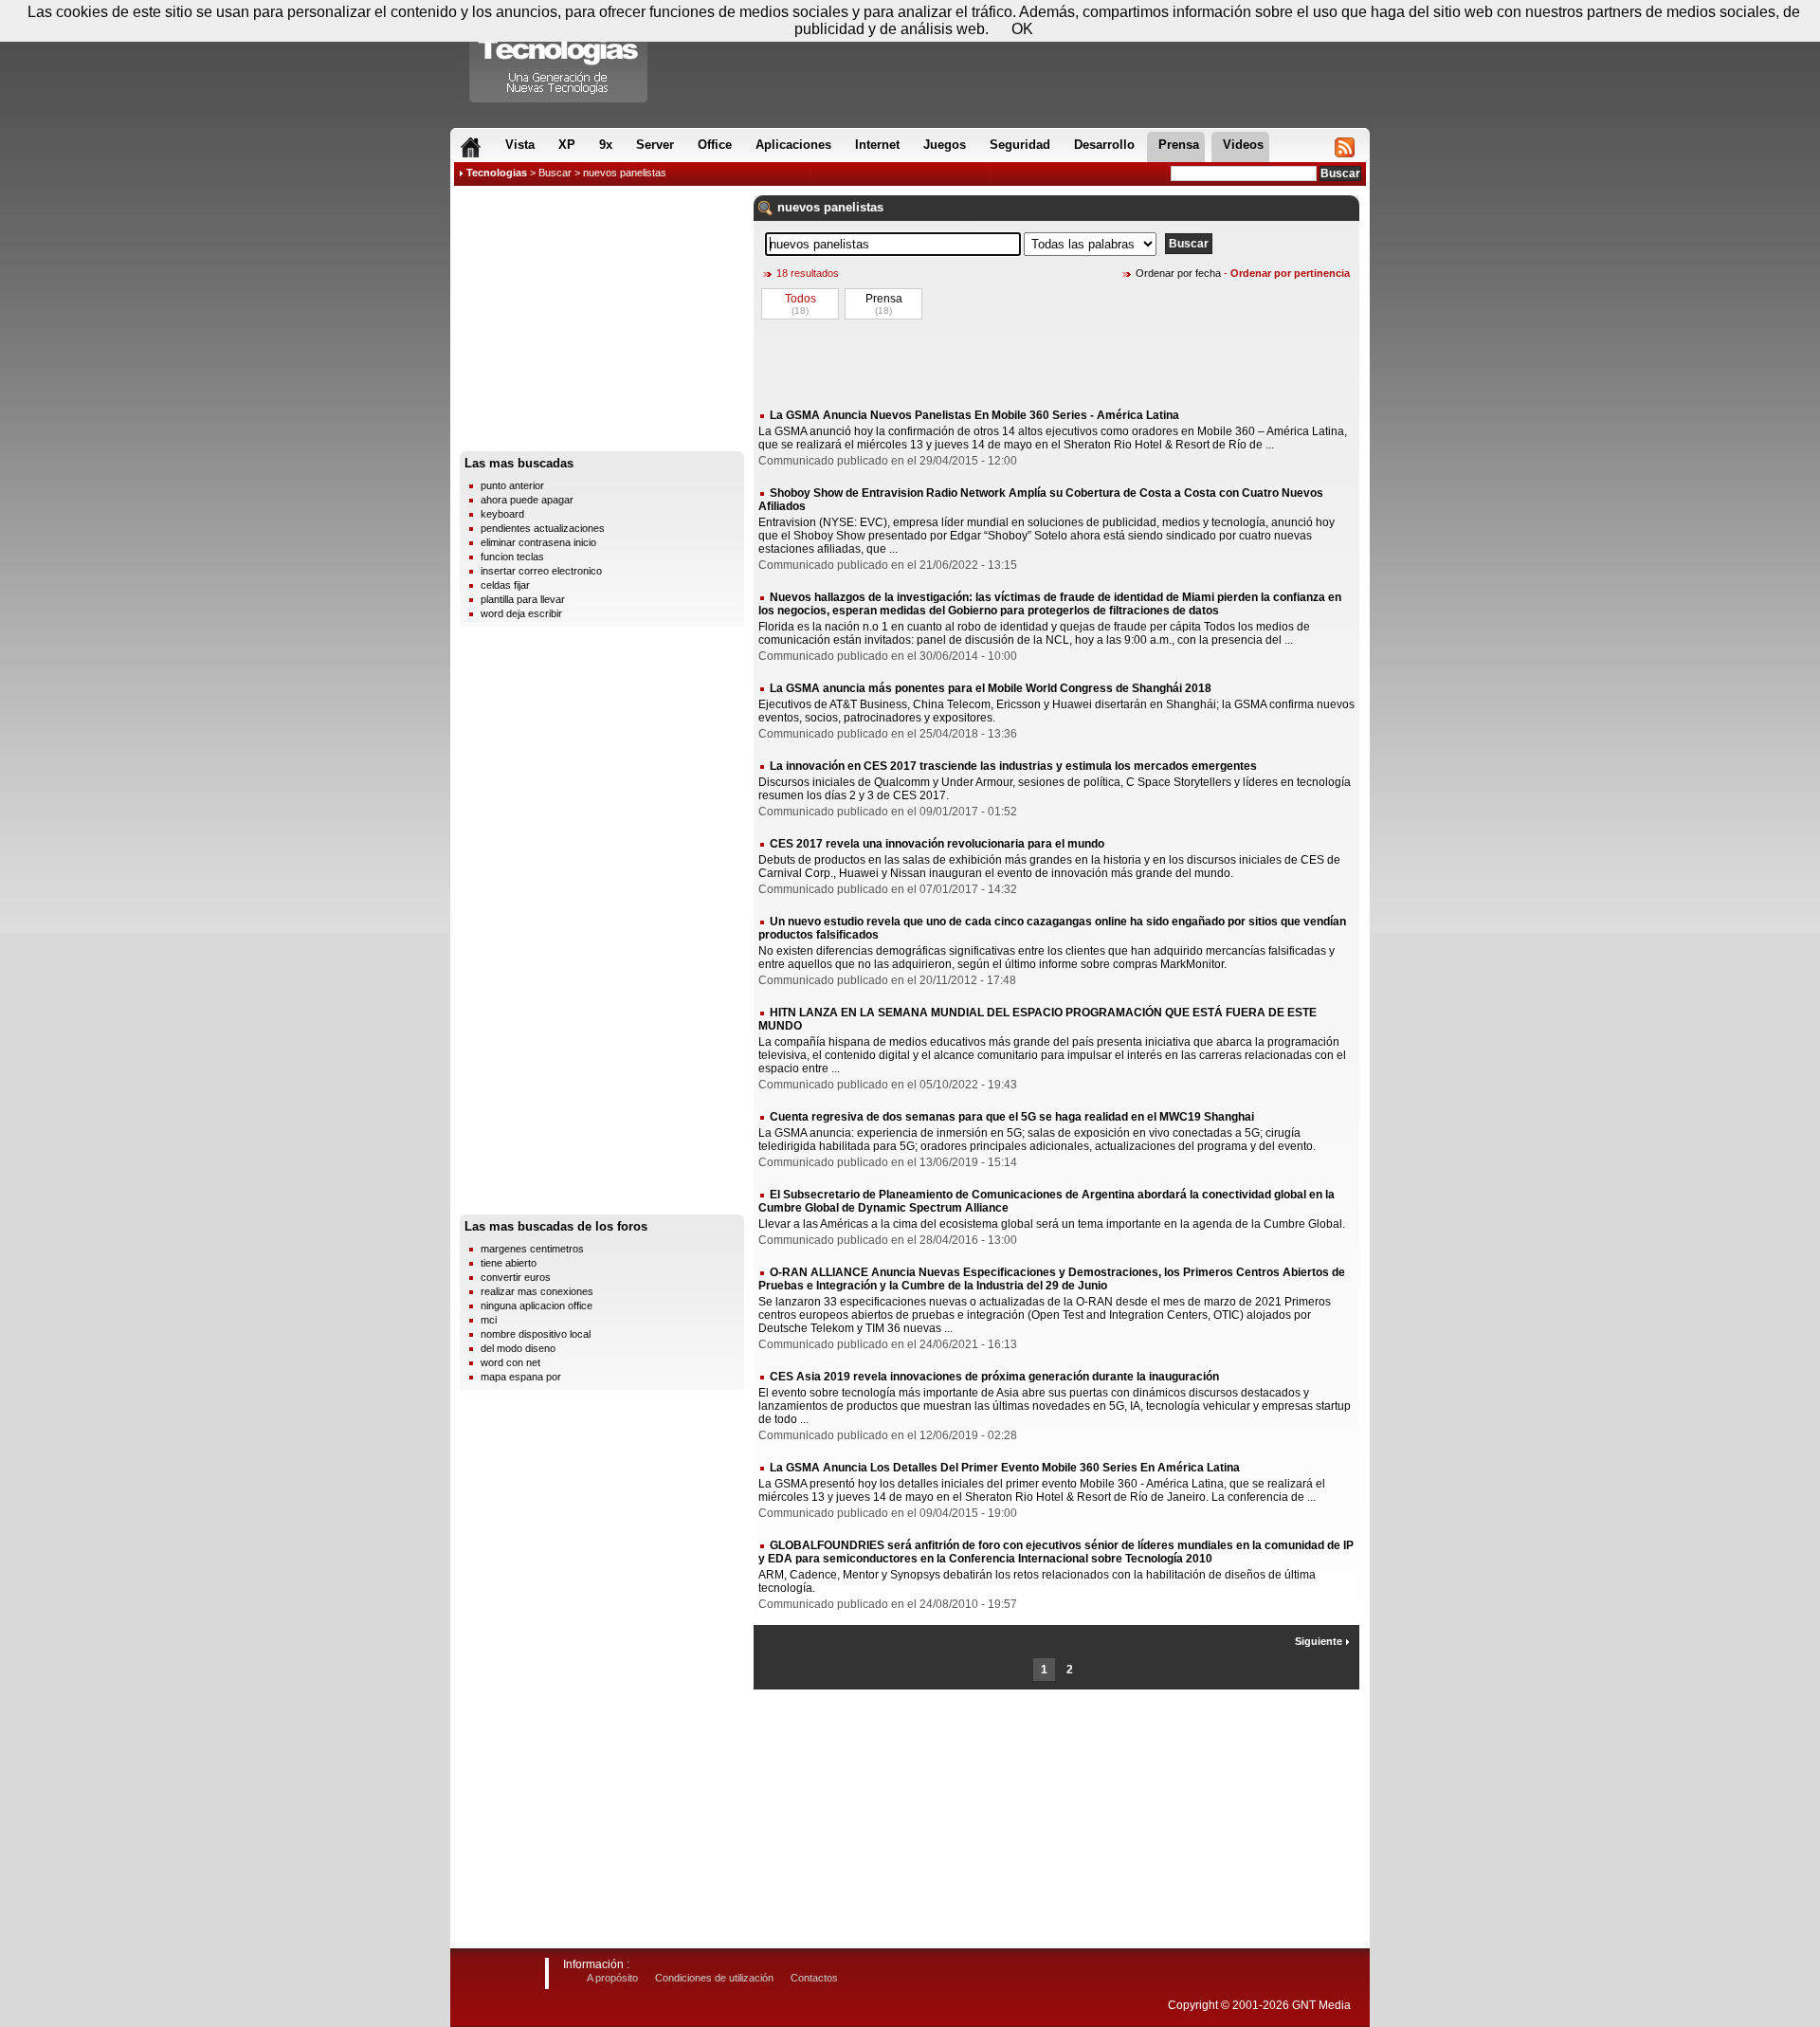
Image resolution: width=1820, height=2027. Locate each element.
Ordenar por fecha (1178, 273)
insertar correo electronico (541, 571)
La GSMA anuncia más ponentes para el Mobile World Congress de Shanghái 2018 (991, 688)
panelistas (854, 207)
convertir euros (516, 1277)
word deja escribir (521, 613)
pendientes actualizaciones (543, 528)
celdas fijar (505, 585)
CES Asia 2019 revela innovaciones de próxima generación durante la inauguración (994, 1377)
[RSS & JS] (1345, 147)
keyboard (502, 514)
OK (1022, 29)
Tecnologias (497, 173)
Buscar (555, 173)
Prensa (884, 299)
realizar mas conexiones (537, 1291)
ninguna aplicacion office (537, 1306)
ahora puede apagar (527, 500)
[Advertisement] (602, 323)
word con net (510, 1362)
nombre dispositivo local (536, 1334)
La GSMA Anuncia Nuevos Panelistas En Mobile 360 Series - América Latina (974, 415)
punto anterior (512, 485)
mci (489, 1320)
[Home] (471, 147)
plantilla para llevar (523, 599)
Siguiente (1320, 1641)
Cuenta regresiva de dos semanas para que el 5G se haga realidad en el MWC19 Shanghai (1012, 1117)
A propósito (612, 1978)
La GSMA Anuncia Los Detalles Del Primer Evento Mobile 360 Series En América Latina (1005, 1468)
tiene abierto (509, 1263)
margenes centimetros (532, 1249)
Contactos (814, 1978)
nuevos (799, 207)
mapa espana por (521, 1377)
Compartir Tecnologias (559, 56)
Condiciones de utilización (714, 1978)
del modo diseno (518, 1348)
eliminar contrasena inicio (538, 542)
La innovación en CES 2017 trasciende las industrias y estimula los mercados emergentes (1013, 766)
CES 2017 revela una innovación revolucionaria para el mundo (937, 844)
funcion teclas (512, 557)
